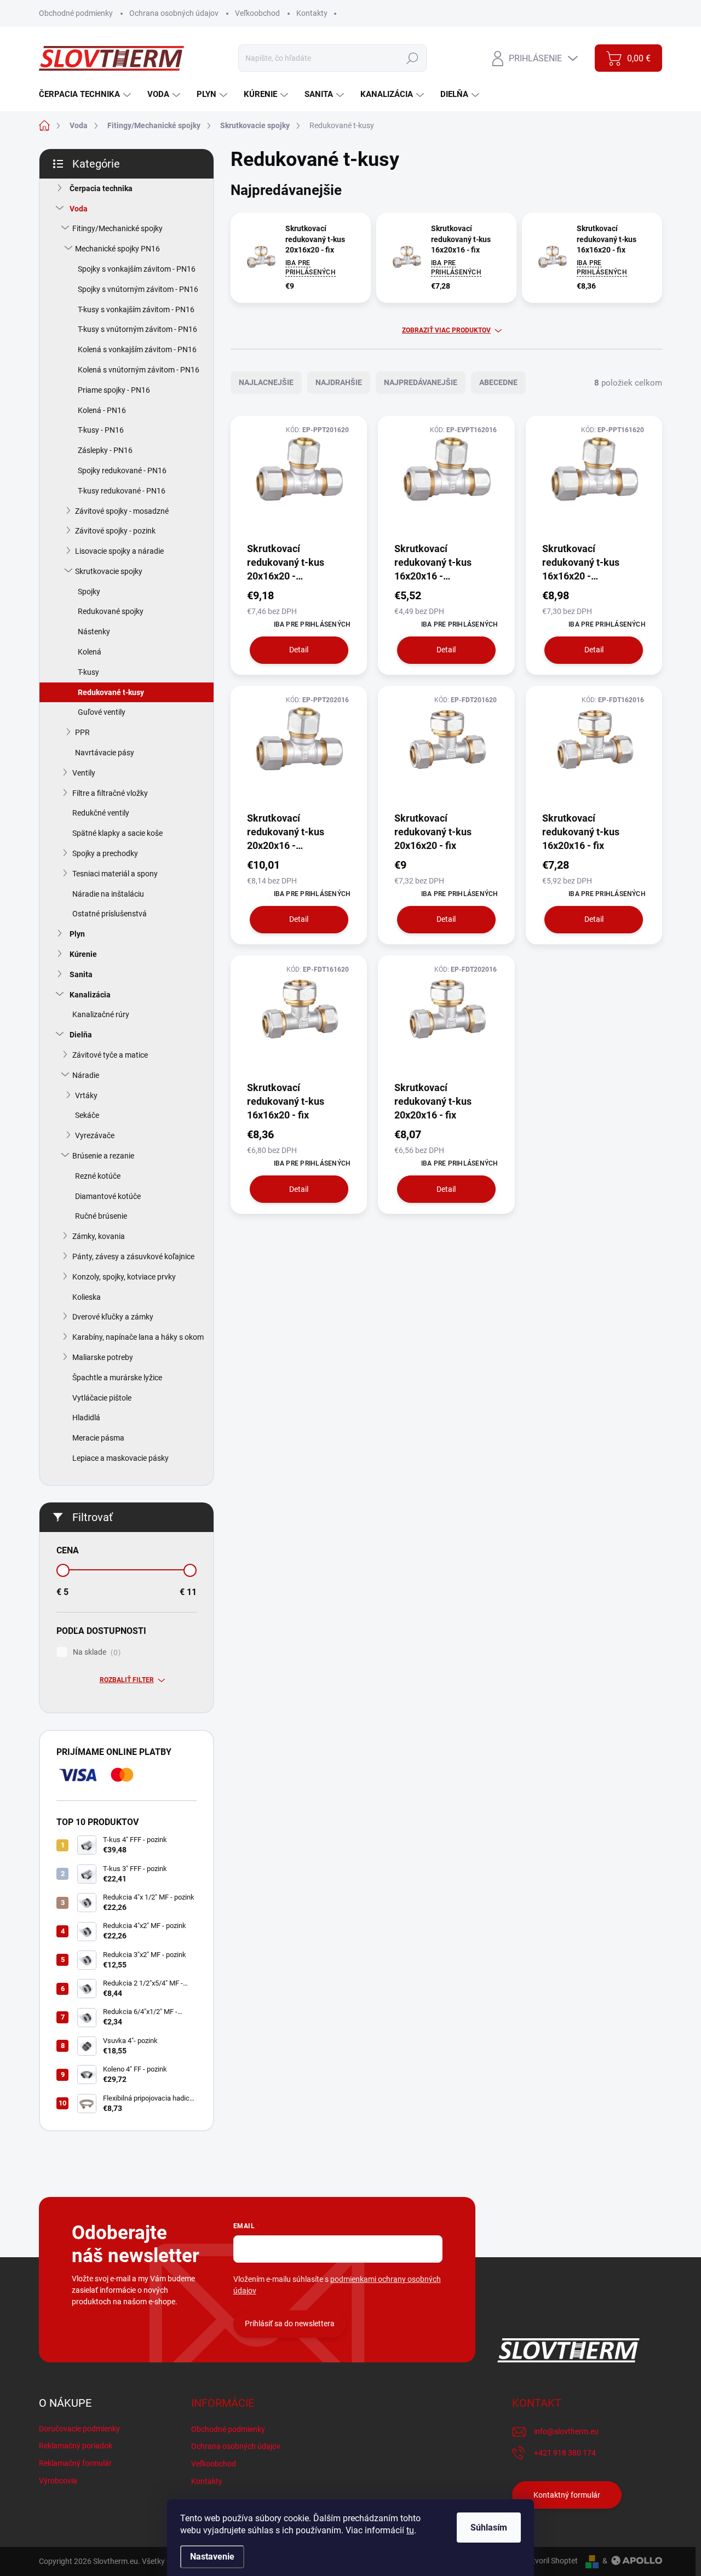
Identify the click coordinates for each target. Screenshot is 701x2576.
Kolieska (87, 1297)
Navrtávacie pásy (105, 753)
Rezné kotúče (98, 1176)
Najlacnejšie (266, 382)
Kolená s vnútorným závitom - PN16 (139, 370)
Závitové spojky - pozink (115, 531)
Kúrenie (83, 954)
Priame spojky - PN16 (114, 390)
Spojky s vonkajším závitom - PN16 (137, 269)
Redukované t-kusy (111, 692)
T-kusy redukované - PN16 (122, 491)
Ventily (84, 773)
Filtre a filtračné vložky (110, 793)
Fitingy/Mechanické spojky (117, 228)
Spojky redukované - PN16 (122, 471)
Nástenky (94, 632)
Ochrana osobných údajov (174, 13)
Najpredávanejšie (421, 382)
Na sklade (95, 1652)
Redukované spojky (111, 611)
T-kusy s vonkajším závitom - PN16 (136, 309)
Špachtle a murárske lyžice (117, 1378)
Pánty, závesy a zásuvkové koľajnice (133, 1257)
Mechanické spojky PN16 (117, 249)
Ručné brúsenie (101, 1216)
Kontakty (312, 13)
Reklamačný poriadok (76, 2446)
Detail (299, 650)
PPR (82, 732)
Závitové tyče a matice (110, 1055)
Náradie (86, 1075)
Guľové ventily (102, 712)
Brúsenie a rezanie (103, 1156)
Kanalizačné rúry (101, 1014)
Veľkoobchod (257, 13)
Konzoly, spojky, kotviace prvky (124, 1277)
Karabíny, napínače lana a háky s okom (138, 1337)
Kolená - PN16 (102, 410)
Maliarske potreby (103, 1357)
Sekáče (87, 1115)
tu (410, 2530)
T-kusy (88, 672)
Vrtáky (86, 1095)
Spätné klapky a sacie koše (117, 833)
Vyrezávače (95, 1135)
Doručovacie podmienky (79, 2429)
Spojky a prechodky (105, 853)
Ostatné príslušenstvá (110, 914)
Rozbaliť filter (127, 1680)
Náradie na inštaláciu (108, 894)
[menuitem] (86, 94)
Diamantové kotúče (108, 1196)
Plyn (77, 934)
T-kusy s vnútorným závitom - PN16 (137, 329)
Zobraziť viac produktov (446, 330)
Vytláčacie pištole (102, 1398)
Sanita (81, 974)
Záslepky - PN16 (105, 450)
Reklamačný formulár (75, 2463)
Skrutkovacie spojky (109, 571)
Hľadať (413, 58)
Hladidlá (86, 1418)
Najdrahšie (339, 382)
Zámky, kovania (99, 1236)
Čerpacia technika (101, 188)
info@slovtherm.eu (566, 2431)
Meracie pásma (98, 1438)
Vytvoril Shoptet (551, 2561)
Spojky (89, 592)
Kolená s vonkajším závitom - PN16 (137, 349)
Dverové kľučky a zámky (113, 1317)
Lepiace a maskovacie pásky (120, 1458)
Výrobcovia (58, 2481)
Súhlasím (489, 2528)
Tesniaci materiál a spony (115, 874)
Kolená (90, 652)
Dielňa (81, 1035)
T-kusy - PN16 (101, 430)
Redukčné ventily (101, 813)
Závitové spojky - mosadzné (122, 511)
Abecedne (498, 382)
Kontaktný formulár (567, 2495)
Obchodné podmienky (76, 13)
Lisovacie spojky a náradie (119, 551)
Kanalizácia (90, 995)
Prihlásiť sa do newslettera (290, 2323)
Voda (79, 209)
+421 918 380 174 (565, 2453)
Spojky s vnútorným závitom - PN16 (138, 289)
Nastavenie (212, 2557)
